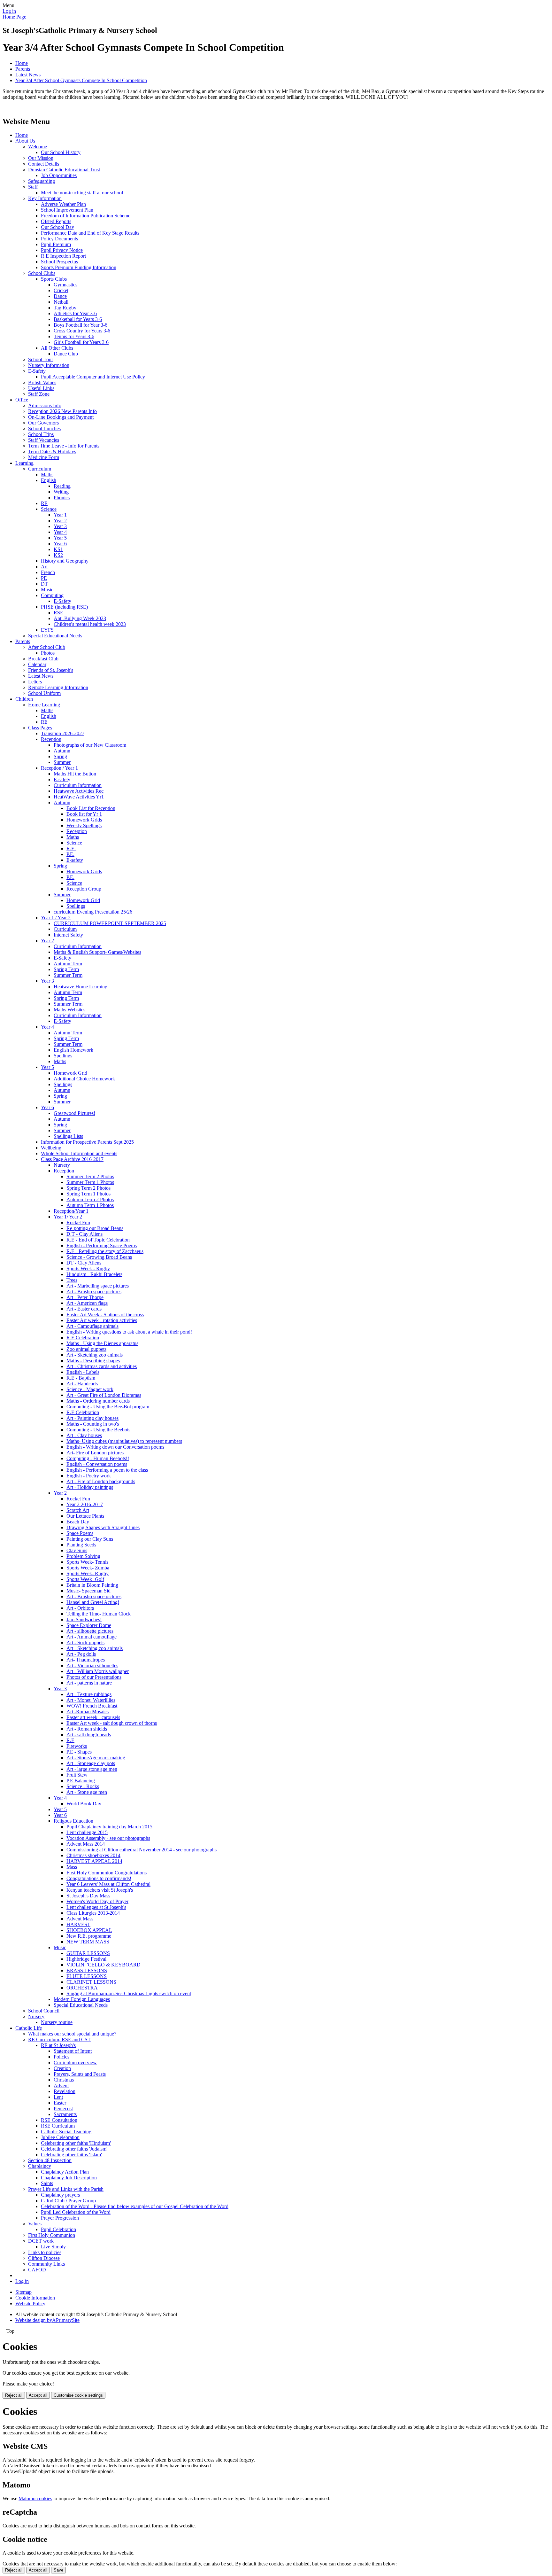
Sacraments (65, 2114)
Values (35, 2224)
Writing (61, 492)
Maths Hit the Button (75, 774)
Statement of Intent (73, 2051)
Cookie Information (35, 2298)
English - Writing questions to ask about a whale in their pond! (129, 1332)
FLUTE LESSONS (87, 1976)
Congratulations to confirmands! (99, 1878)
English (49, 480)
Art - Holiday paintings (90, 1487)
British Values (42, 382)
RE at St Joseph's (58, 2045)
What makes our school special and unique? (72, 2034)
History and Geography (65, 561)
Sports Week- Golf (85, 1579)
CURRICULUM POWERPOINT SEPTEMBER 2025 (110, 923)
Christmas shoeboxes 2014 (93, 1855)
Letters (35, 682)
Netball (61, 302)
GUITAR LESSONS (88, 1953)
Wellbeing (51, 1148)
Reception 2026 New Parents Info (62, 411)
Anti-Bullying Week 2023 (80, 618)
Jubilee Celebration (60, 2137)
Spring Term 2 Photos (88, 1188)
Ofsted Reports (56, 221)
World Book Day (84, 1804)
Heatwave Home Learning (80, 987)
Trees (72, 1280)
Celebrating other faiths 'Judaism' (74, 2149)
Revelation (65, 2091)
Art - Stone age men (87, 1792)
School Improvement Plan (67, 210)
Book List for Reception (91, 808)
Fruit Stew (77, 1775)
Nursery (62, 1165)
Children (24, 699)
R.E (70, 1740)
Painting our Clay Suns (90, 1539)
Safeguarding (42, 181)
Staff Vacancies (44, 440)
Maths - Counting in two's (93, 1424)
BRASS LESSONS (87, 1970)
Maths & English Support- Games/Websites (97, 952)
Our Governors (43, 423)
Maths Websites (69, 1010)
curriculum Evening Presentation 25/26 (93, 912)
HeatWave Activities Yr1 (79, 797)
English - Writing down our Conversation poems (115, 1447)
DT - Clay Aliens (84, 1263)
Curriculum (40, 469)
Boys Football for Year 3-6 (80, 325)
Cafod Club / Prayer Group (68, 2201)
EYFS (47, 630)
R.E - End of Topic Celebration (98, 1240)
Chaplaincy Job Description (69, 2178)
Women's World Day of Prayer (97, 1901)
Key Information (45, 198)
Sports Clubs (54, 279)
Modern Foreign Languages (82, 1999)
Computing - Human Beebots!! (98, 1458)
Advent (61, 2086)
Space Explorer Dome (89, 1625)
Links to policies (45, 2252)
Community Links (46, 2264)
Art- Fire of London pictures (95, 1453)
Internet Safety (68, 935)
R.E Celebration (83, 1338)
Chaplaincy (40, 2166)
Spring (60, 756)
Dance (60, 296)
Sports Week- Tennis (87, 1562)
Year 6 (60, 544)
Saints (47, 2183)
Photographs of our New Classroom (90, 745)
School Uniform (44, 693)
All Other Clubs (57, 348)
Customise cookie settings (78, 2395)
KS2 (58, 555)
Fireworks (77, 1746)
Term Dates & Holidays (52, 451)
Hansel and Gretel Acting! (93, 1602)
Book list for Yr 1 (84, 814)
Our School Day (57, 227)
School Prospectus (59, 262)
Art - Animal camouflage (92, 1637)
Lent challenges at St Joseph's (96, 1907)
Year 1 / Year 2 (56, 918)
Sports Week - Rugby (88, 1269)
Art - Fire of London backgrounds (101, 1481)
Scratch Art (78, 1510)
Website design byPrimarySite (47, 2320)
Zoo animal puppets (86, 1349)
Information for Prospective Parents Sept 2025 (87, 1142)
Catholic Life (29, 2028)
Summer (62, 762)
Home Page (14, 17)
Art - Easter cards (84, 1309)
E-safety (62, 779)
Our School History (61, 152)
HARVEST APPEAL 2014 (94, 1861)
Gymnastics (65, 285)
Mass (72, 1867)
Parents (23, 69)
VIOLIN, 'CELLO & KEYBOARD (103, 1965)
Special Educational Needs (55, 636)
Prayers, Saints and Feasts (80, 2074)
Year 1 (60, 515)
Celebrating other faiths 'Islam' (71, 2155)
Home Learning (44, 705)
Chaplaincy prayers (60, 2195)
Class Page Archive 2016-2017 (72, 1159)
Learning (24, 463)
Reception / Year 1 (59, 768)
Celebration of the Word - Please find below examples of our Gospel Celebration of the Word (135, 2206)
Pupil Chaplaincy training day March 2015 (109, 1827)
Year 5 (60, 538)
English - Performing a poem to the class (107, 1470)
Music (47, 590)
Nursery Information (49, 365)
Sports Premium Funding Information (79, 267)
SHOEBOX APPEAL (89, 1930)
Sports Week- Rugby (88, 1573)
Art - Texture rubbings (89, 1694)
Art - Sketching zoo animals (95, 1355)
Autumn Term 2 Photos (90, 1199)
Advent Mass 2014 (86, 1844)
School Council (44, 2011)
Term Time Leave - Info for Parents (64, 446)
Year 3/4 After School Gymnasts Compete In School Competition (81, 80)
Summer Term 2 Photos (90, 1176)
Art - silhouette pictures (90, 1631)
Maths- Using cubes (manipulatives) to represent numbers (124, 1441)
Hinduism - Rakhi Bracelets (94, 1274)
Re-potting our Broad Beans (95, 1228)
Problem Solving (83, 1556)
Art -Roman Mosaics (88, 1712)
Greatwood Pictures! (74, 1113)
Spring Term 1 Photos (88, 1194)
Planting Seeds (81, 1545)
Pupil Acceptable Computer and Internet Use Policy (93, 377)
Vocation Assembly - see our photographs (108, 1838)
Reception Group (84, 889)
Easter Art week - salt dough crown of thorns (112, 1723)
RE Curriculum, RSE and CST (59, 2039)
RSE (58, 613)
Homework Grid (83, 900)
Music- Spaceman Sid (88, 1591)
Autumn (62, 751)
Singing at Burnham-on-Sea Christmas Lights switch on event (129, 1993)
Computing (52, 595)
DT (44, 584)
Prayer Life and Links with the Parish (66, 2189)
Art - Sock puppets (85, 1642)
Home (22, 63)
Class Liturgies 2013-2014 (93, 1913)
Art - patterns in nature (89, 1683)
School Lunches (44, 428)
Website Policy (30, 2304)
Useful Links (41, 388)
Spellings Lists (68, 1136)
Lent (58, 2097)
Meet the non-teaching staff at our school (82, 193)
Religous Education (73, 1821)
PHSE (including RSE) (64, 607)
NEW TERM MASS (88, 1942)
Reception (51, 739)
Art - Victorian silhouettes (92, 1665)
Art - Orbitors (80, 1608)
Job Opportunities (59, 175)
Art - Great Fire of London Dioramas (104, 1395)
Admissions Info (45, 405)
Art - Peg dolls (81, 1654)
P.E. (70, 854)
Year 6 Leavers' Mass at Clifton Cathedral (108, 1884)
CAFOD (37, 2270)
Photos (48, 653)
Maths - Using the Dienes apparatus (102, 1343)
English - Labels (83, 1372)
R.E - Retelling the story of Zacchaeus (105, 1251)
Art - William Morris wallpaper (98, 1671)
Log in (9, 11)
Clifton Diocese (44, 2258)
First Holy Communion (52, 2235)
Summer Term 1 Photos (90, 1182)
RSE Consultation (59, 2120)
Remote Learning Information (58, 687)
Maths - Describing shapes (93, 1361)
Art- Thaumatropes (86, 1660)
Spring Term (66, 969)
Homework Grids (84, 820)
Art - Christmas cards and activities (102, 1366)
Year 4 (60, 532)
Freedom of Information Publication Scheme (86, 216)
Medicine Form (44, 457)
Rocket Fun (78, 1222)
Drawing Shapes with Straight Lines (103, 1527)
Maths (47, 475)
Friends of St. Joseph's (51, 670)
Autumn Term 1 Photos (90, 1205)
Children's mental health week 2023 (90, 624)
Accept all (38, 2395)
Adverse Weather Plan (63, 204)
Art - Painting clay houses (92, 1418)
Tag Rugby (65, 308)
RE (44, 503)
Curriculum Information (78, 785)
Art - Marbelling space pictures (98, 1286)
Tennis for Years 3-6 (74, 336)
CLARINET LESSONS (91, 1982)
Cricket (61, 290)
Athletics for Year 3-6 (75, 313)
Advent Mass (80, 1919)
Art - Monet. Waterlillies (91, 1700)
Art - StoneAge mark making (96, 1758)
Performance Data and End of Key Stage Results (90, 233)
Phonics (62, 498)
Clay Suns (77, 1550)
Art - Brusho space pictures (94, 1292)
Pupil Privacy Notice (62, 250)
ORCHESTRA (82, 1988)
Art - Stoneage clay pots (91, 1763)
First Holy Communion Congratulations (107, 1873)
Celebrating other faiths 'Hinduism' (76, 2143)
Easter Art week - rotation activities (102, 1320)
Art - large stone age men (92, 1769)
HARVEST (78, 1924)
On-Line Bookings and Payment (61, 417)
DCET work (41, 2241)
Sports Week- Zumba (88, 1568)
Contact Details (44, 164)
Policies (61, 2057)
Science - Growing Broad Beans (99, 1257)
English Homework (73, 1050)
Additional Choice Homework (84, 1079)
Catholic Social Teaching (66, 2132)
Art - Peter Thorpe (85, 1297)
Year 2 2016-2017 (85, 1504)
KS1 (58, 549)
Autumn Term (68, 964)
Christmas (64, 2080)
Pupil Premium (56, 244)
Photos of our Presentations (94, 1677)
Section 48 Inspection (50, 2160)
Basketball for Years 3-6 (78, 319)
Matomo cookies (35, 2498)
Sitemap (23, 2292)
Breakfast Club (43, 659)
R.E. (71, 848)
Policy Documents (59, 239)
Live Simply (53, 2247)
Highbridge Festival (86, 1959)
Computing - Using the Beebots (98, 1430)
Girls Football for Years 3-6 (81, 342)
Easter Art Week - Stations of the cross (105, 1315)
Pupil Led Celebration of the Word (76, 2212)
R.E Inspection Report (63, 256)
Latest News (28, 75)
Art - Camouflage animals (92, 1326)
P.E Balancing (81, 1781)
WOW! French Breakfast (92, 1706)
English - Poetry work (89, 1476)
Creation (62, 2068)
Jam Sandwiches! (84, 1619)
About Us (25, 141)
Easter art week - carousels (93, 1717)
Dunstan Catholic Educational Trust (64, 170)
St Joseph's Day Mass (88, 1896)
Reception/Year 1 (71, 1211)
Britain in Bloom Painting (92, 1585)
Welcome (38, 147)
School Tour (41, 359)
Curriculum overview (75, 2062)
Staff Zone (39, 394)
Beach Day (78, 1522)
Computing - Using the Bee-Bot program (108, 1407)
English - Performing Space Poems (102, 1245)
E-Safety (37, 371)
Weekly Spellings (84, 825)
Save (58, 2570)
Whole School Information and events (79, 1153)
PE (44, 578)
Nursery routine (57, 2022)
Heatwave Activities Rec (79, 791)
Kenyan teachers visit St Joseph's (100, 1890)
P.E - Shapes (79, 1752)
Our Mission (41, 158)
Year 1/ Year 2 (68, 1217)
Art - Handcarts (82, 1384)
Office (22, 400)
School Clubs (42, 273)
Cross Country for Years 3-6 (82, 331)
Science (49, 509)
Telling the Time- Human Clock (99, 1614)
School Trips (41, 434)
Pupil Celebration (58, 2229)
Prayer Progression (60, 2218)
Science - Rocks (83, 1786)
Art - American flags (87, 1303)
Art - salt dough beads (89, 1735)
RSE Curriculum (58, 2126)
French (48, 572)
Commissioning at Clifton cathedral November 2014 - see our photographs (142, 1850)
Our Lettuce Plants (85, 1516)
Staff (33, 187)
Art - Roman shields (87, 1729)
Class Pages (40, 728)
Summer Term (68, 975)
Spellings (76, 906)
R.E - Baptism (81, 1378)
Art (44, 567)
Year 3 (60, 526)
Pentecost (63, 2109)
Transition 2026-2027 (63, 733)
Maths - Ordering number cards (98, 1401)
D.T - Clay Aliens (84, 1234)
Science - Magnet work (90, 1389)
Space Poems (80, 1533)
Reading (62, 486)
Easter (60, 2103)
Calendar (37, 664)
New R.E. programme (89, 1936)
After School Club (47, 647)
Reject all (14, 2395)
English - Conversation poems (97, 1464)
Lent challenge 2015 (87, 1832)
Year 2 (60, 521)
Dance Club (66, 354)
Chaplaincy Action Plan (65, 2172)
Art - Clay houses (84, 1435)
